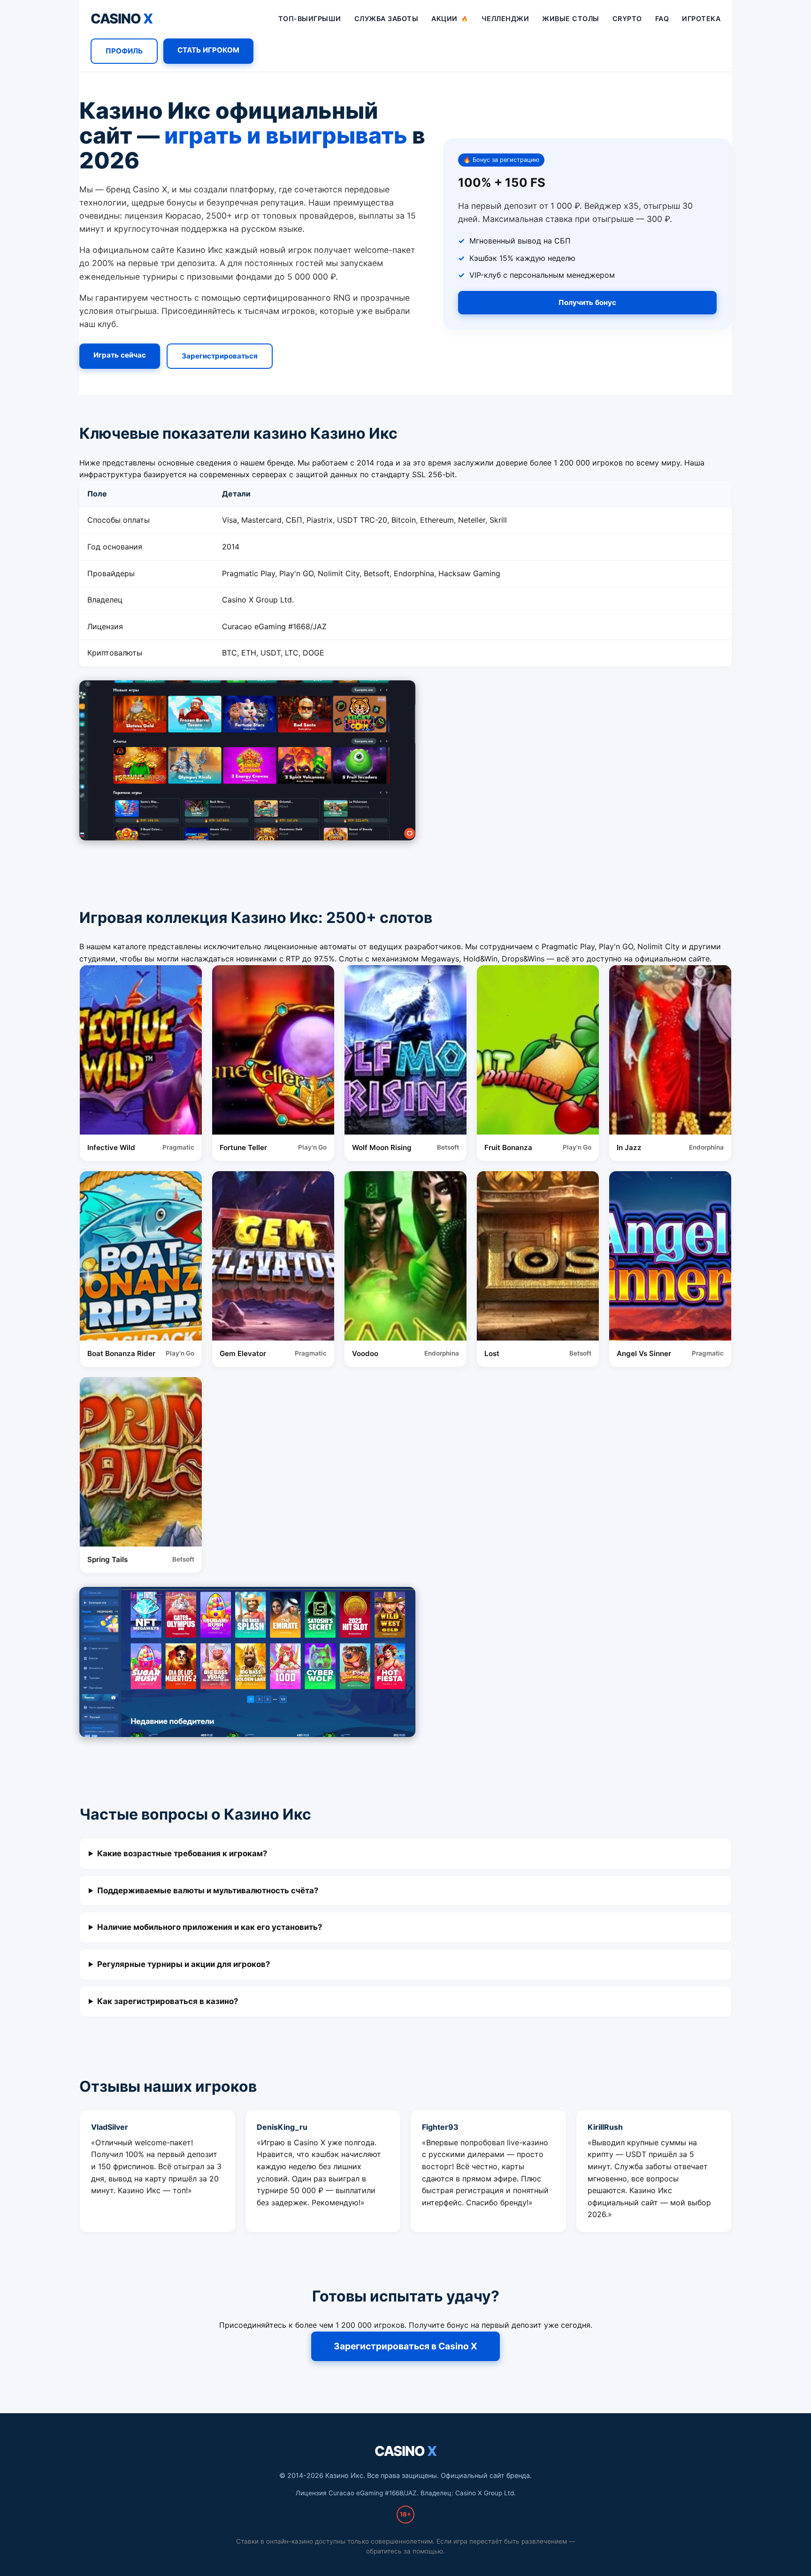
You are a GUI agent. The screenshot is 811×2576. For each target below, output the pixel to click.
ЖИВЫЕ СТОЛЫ (571, 19)
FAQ (662, 19)
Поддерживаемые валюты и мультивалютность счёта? (208, 1890)
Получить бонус (587, 302)
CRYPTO (627, 19)
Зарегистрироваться (220, 356)
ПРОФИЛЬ (124, 51)
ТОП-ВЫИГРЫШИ (310, 19)
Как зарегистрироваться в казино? (168, 2001)
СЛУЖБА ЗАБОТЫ (386, 19)
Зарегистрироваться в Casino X (405, 2346)
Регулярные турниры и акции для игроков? (184, 1964)
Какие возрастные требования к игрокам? (182, 1853)
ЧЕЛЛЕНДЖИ (505, 19)
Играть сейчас (119, 355)
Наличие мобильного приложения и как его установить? (210, 1927)
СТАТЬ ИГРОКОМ (208, 50)
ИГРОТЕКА (701, 19)
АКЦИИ (450, 19)
